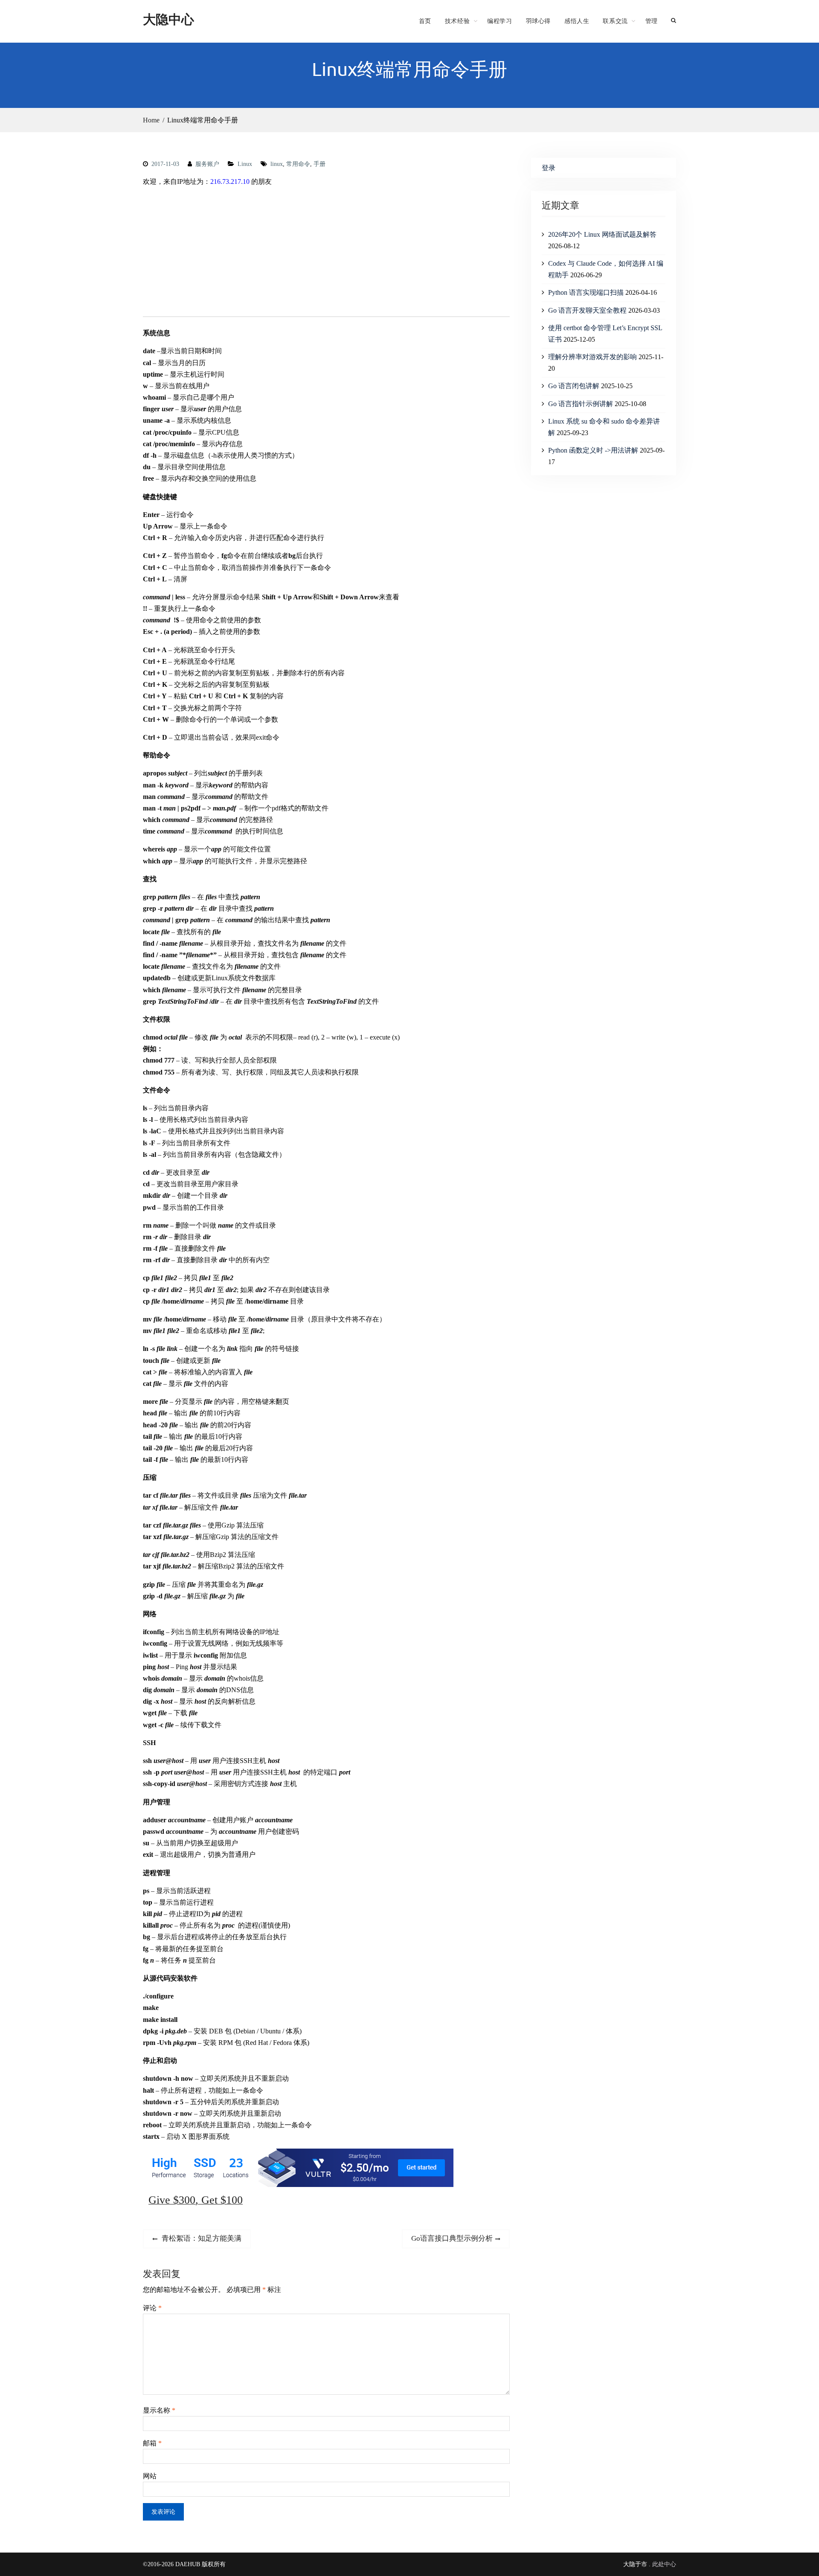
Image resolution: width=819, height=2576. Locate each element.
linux (277, 164)
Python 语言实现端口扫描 (586, 292)
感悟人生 (577, 21)
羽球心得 (538, 21)
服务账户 (207, 164)
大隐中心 (168, 19)
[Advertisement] (326, 253)
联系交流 (615, 21)
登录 (549, 168)
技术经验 (457, 21)
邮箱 (152, 2443)
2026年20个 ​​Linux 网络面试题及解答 (602, 234)
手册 (319, 164)
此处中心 (664, 2564)
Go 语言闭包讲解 (574, 386)
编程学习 (500, 21)
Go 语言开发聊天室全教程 (587, 310)
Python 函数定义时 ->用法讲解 (593, 450)
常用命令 (298, 164)
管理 (652, 21)
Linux (245, 164)
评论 (152, 2308)
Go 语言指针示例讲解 (581, 404)
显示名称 (159, 2410)
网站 (150, 2476)
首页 (425, 21)
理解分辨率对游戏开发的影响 (592, 357)
